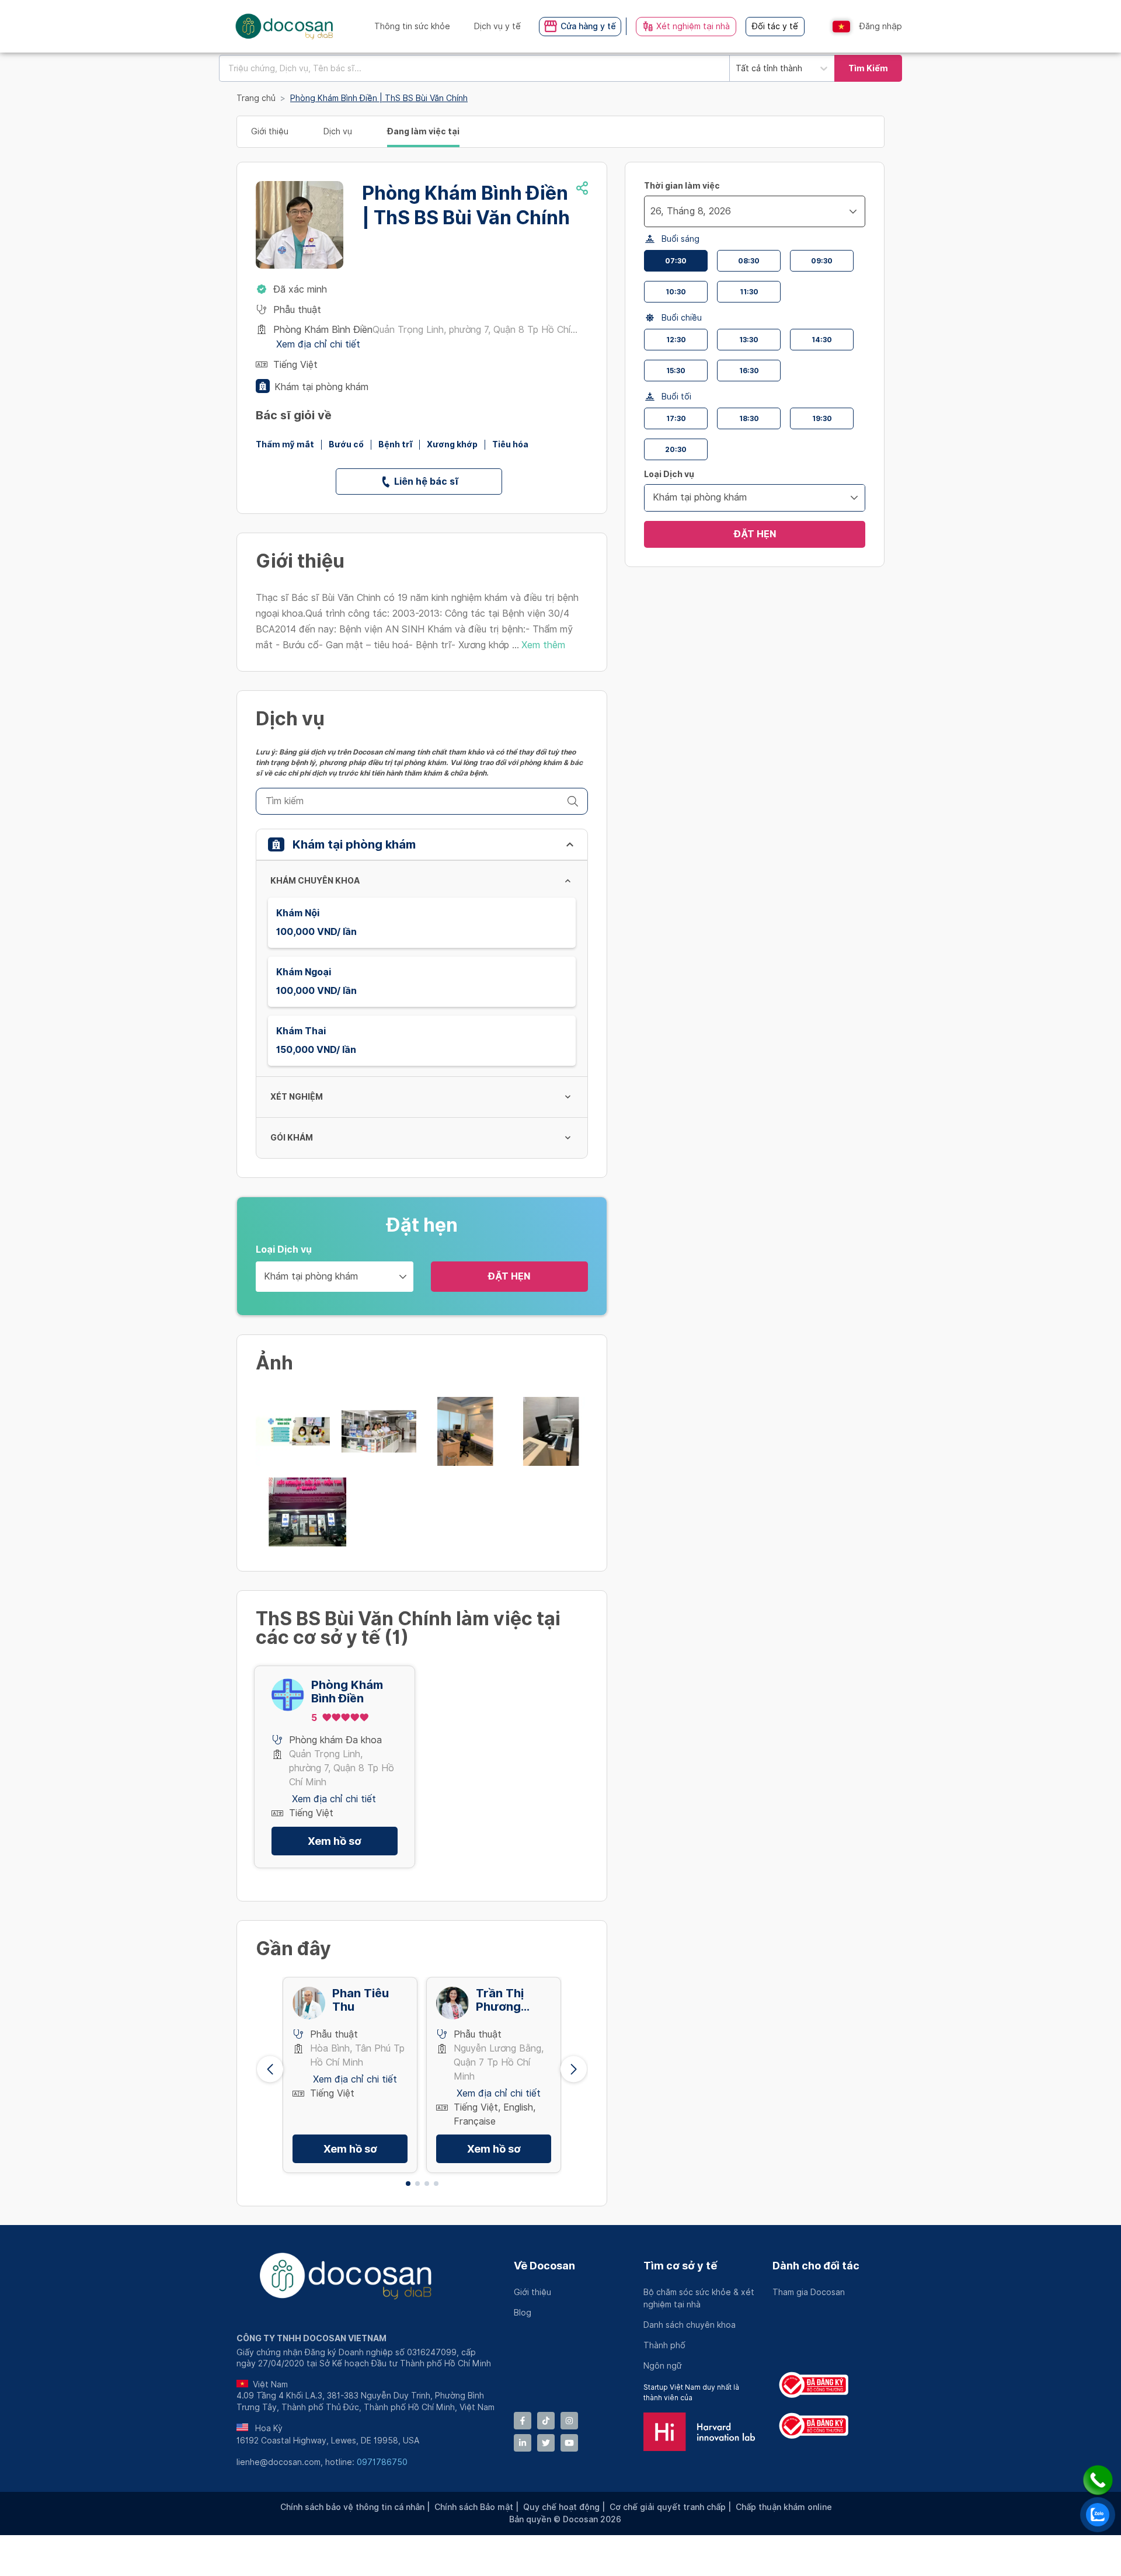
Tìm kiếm (868, 68)
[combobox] (474, 68)
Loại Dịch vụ (284, 1249)
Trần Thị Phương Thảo (500, 2000)
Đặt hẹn (509, 1276)
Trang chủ (256, 98)
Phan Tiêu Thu (361, 2000)
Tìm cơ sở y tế (680, 2266)
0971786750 (382, 2462)
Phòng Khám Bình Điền (347, 1692)
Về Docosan (544, 2266)
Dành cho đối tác (816, 2266)
